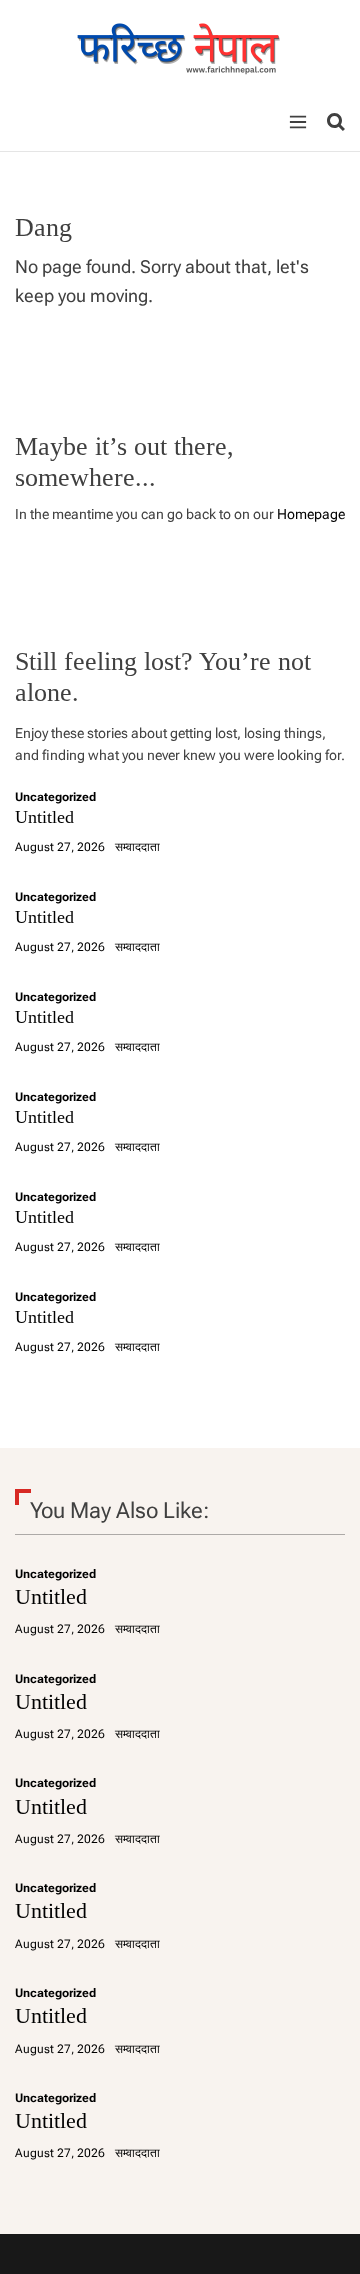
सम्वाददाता (137, 847)
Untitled (44, 817)
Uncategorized (55, 797)
